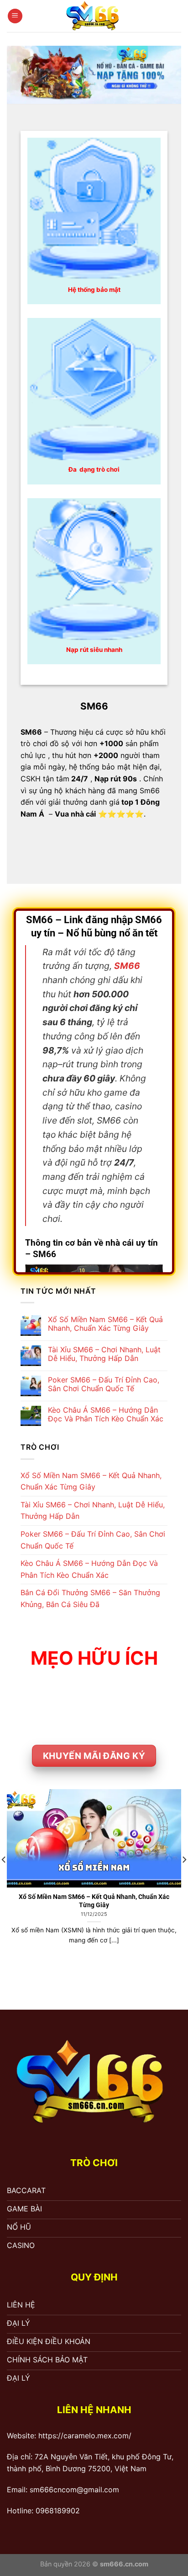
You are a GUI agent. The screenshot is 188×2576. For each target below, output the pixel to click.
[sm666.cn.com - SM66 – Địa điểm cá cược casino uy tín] (94, 16)
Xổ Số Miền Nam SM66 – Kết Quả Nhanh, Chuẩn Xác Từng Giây (105, 1324)
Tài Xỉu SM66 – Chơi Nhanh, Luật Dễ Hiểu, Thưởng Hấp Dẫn (104, 1354)
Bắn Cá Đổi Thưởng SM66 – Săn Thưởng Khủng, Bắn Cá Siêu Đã (90, 1598)
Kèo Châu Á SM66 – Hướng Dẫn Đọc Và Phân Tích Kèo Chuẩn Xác (106, 1414)
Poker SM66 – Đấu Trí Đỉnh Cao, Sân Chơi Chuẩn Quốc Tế (104, 1384)
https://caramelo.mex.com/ (85, 2436)
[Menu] (15, 16)
